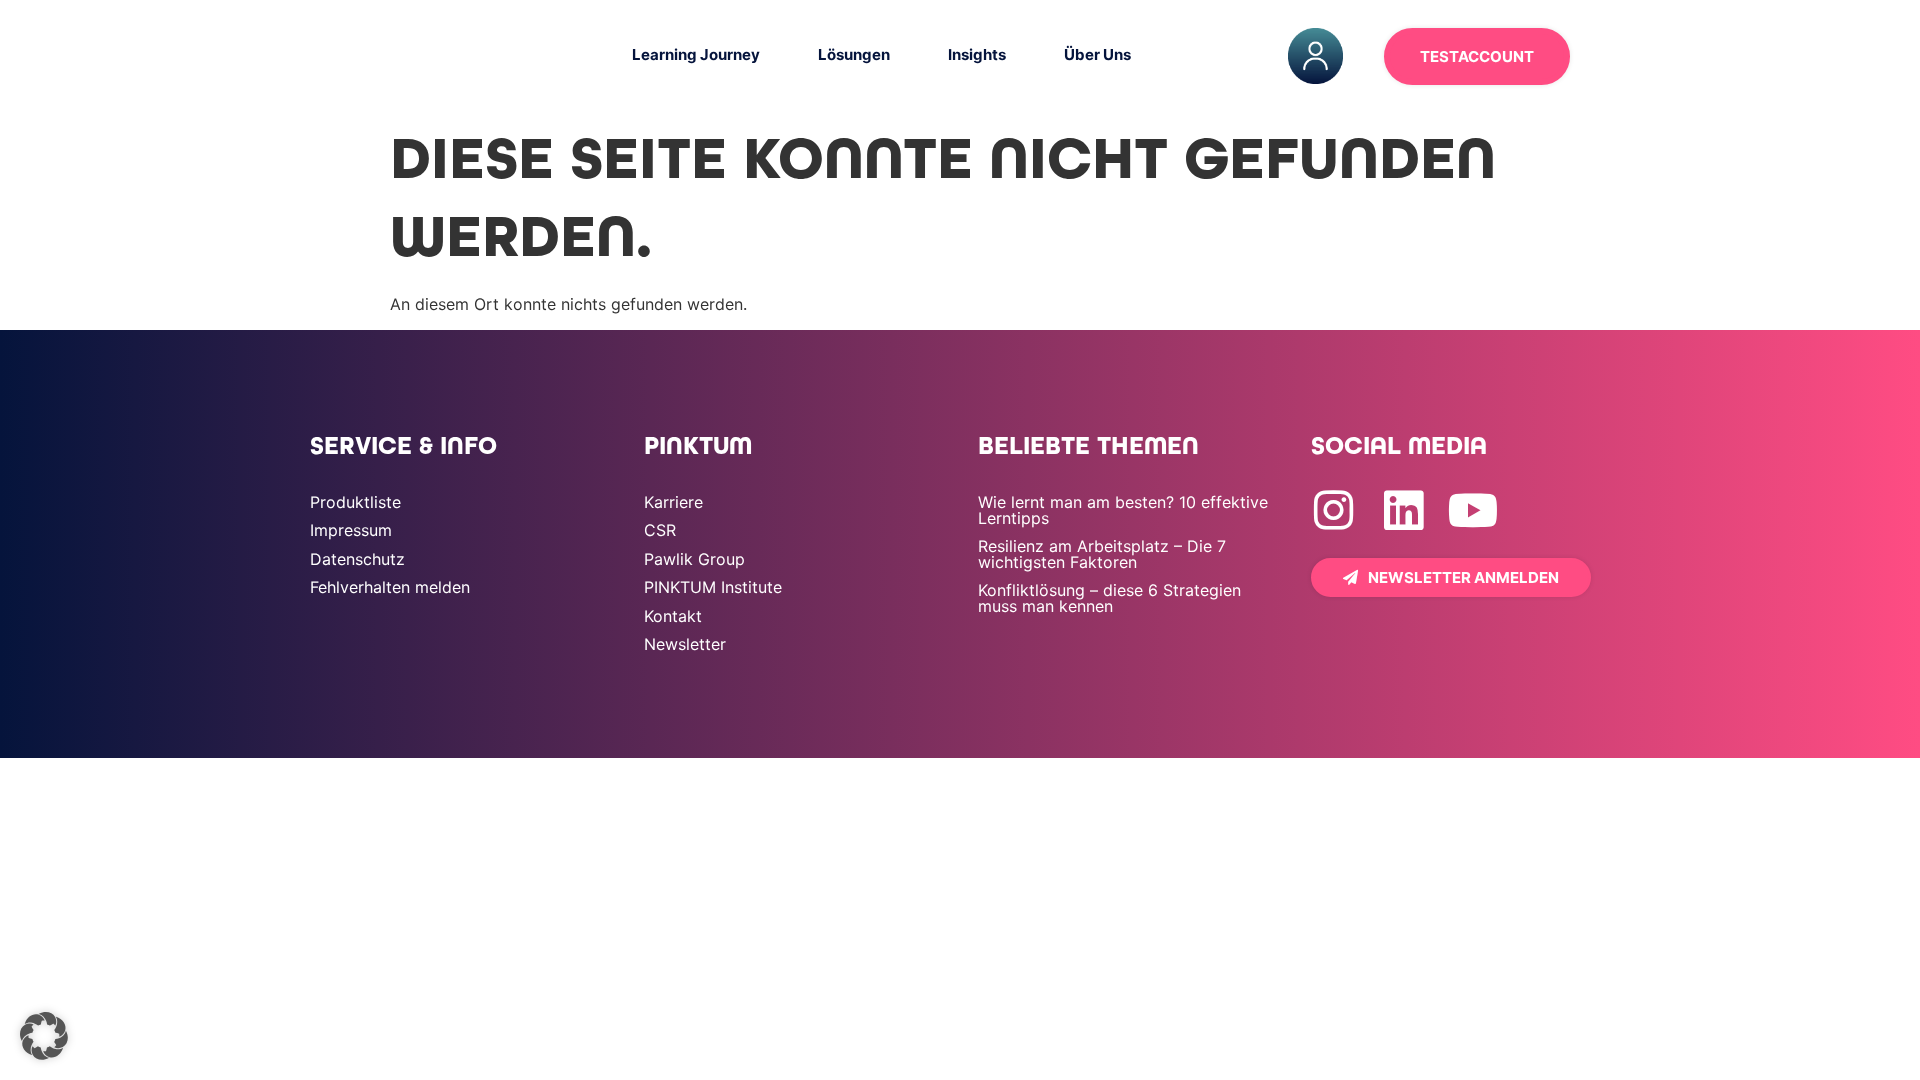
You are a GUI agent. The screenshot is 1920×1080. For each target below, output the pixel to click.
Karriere (673, 502)
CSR (660, 530)
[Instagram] (1333, 510)
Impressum (351, 530)
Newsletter (685, 644)
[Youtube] (1473, 510)
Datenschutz (357, 559)
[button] (44, 1036)
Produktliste (355, 502)
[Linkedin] (1403, 510)
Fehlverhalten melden (390, 587)
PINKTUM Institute (713, 587)
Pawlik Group (694, 559)
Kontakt (673, 616)
